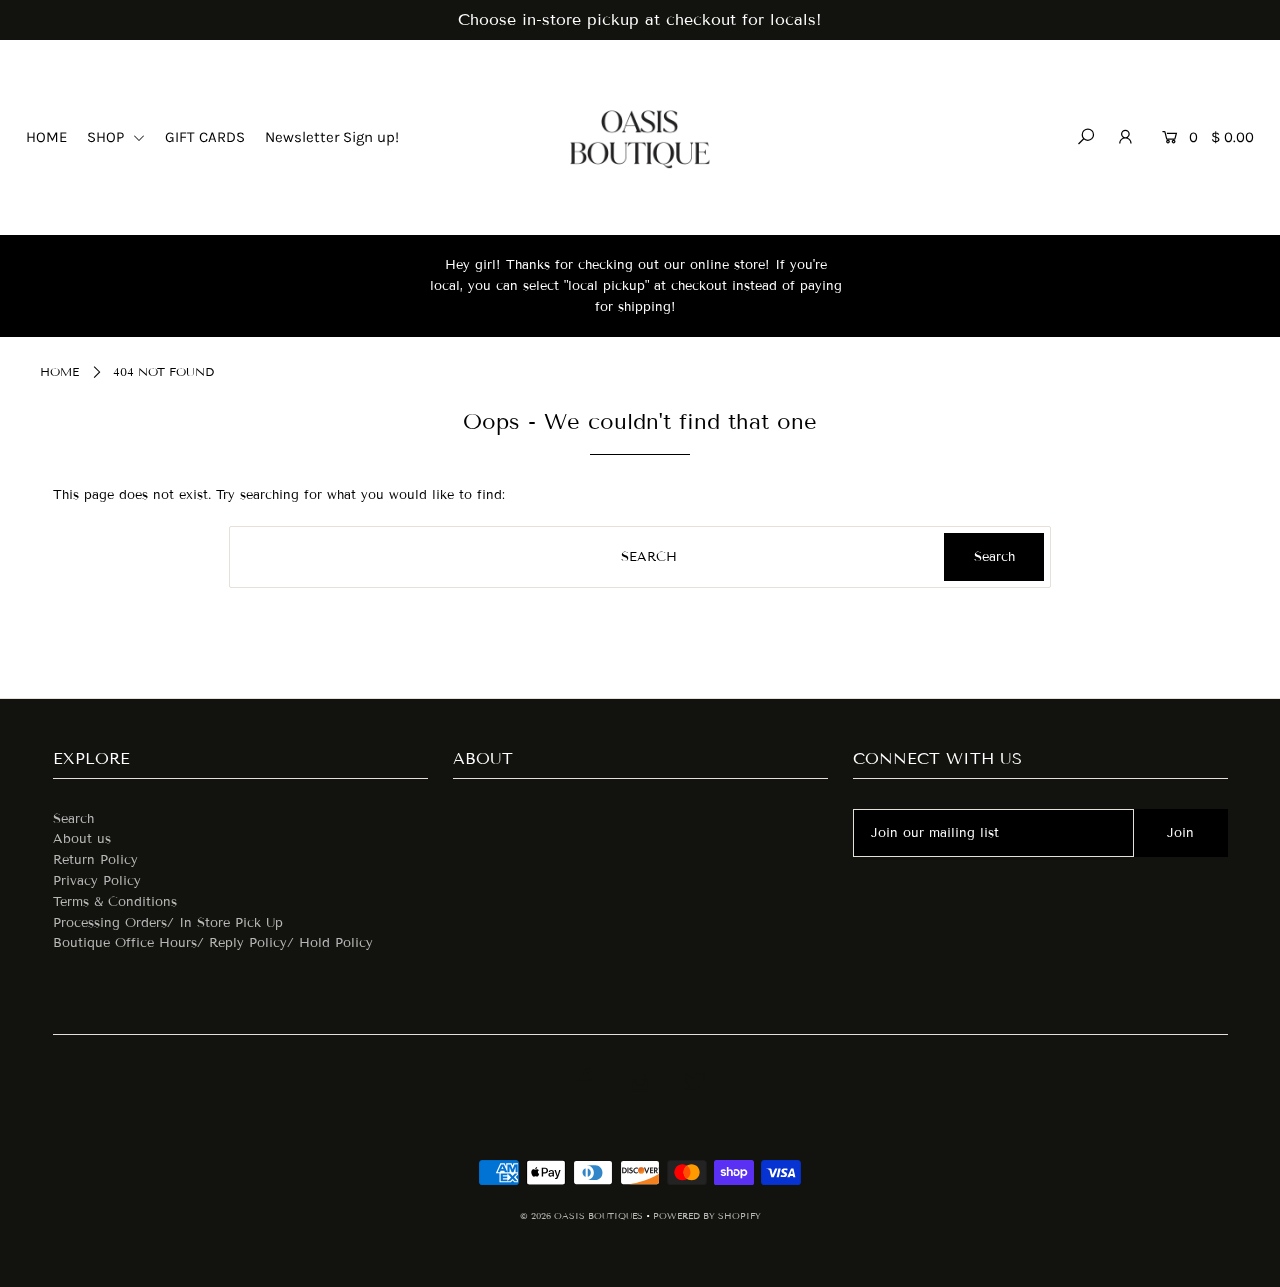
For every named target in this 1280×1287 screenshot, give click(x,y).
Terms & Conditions (115, 902)
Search (73, 819)
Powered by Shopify (707, 1216)
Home (59, 371)
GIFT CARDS (205, 137)
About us (82, 839)
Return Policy (95, 860)
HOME (46, 137)
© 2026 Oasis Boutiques (583, 1216)
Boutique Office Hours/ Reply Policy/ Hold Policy (213, 943)
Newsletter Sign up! (332, 137)
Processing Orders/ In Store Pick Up (168, 923)
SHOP (107, 137)
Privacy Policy (97, 881)
